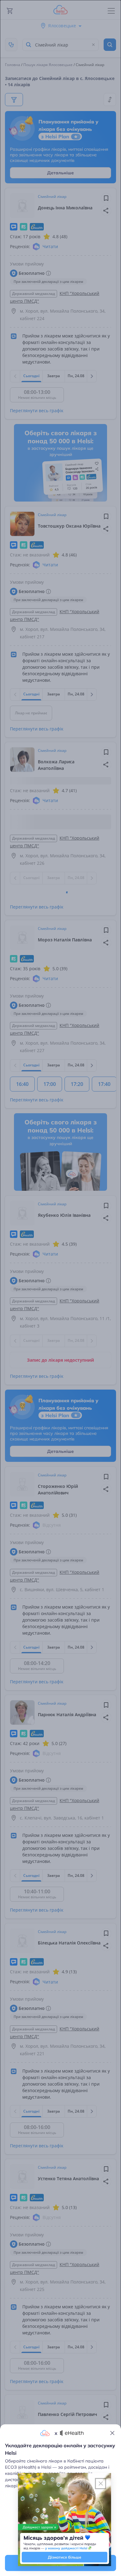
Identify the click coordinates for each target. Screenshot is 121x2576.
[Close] (112, 2433)
